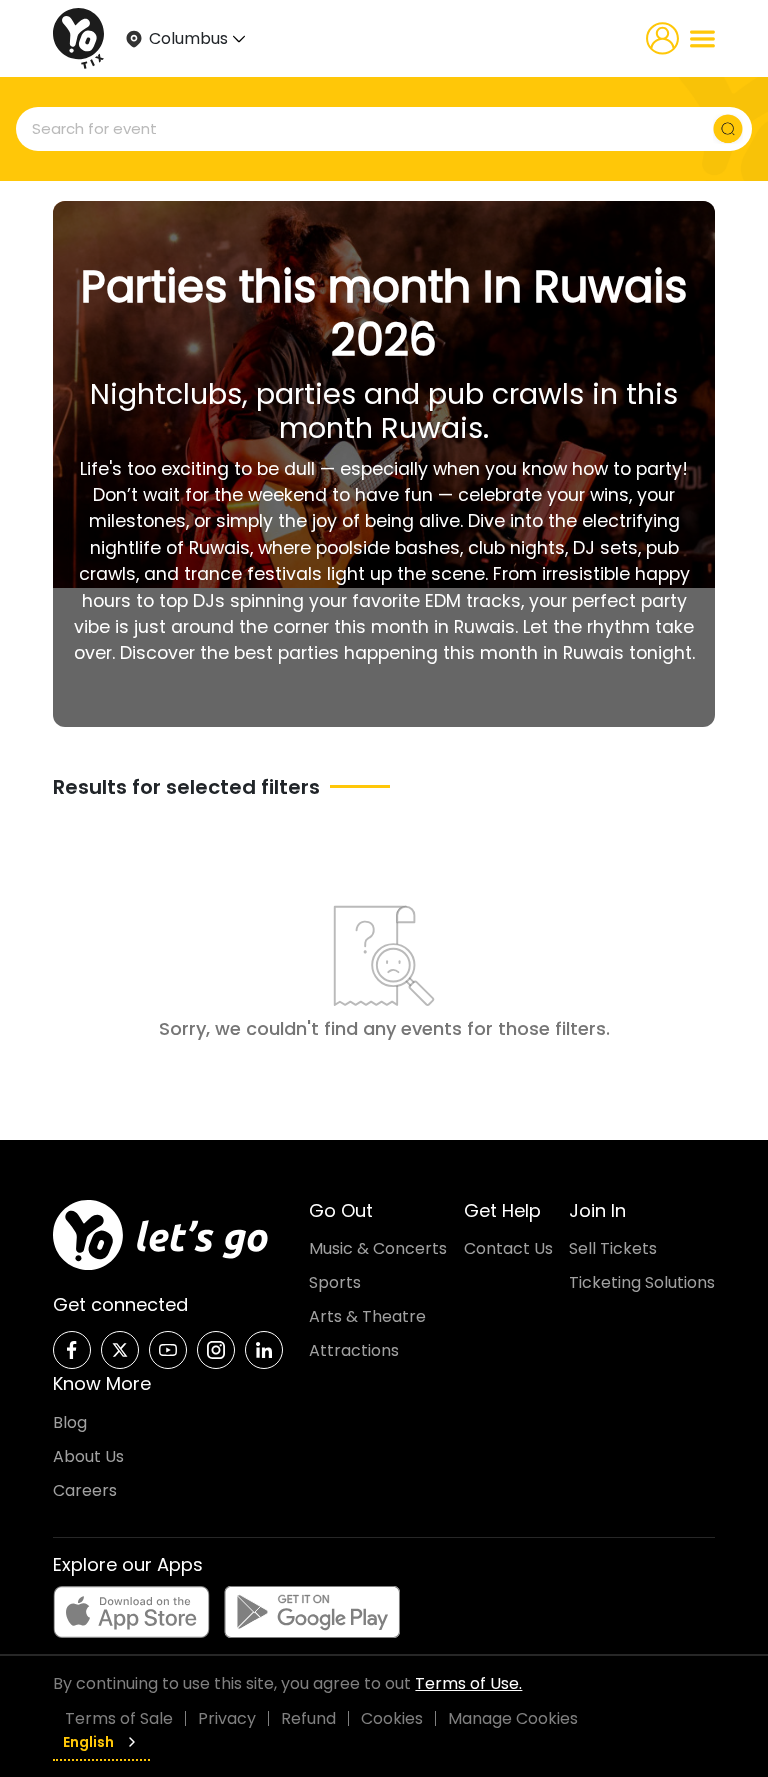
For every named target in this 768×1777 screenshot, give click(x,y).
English (88, 1742)
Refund (308, 1718)
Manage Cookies (513, 1718)
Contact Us (508, 1248)
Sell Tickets (613, 1248)
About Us (88, 1456)
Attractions (354, 1350)
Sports (335, 1282)
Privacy (227, 1718)
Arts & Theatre (367, 1316)
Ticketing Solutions (642, 1282)
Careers (85, 1490)
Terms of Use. (468, 1683)
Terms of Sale (119, 1718)
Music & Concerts (378, 1248)
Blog (70, 1422)
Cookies (392, 1718)
